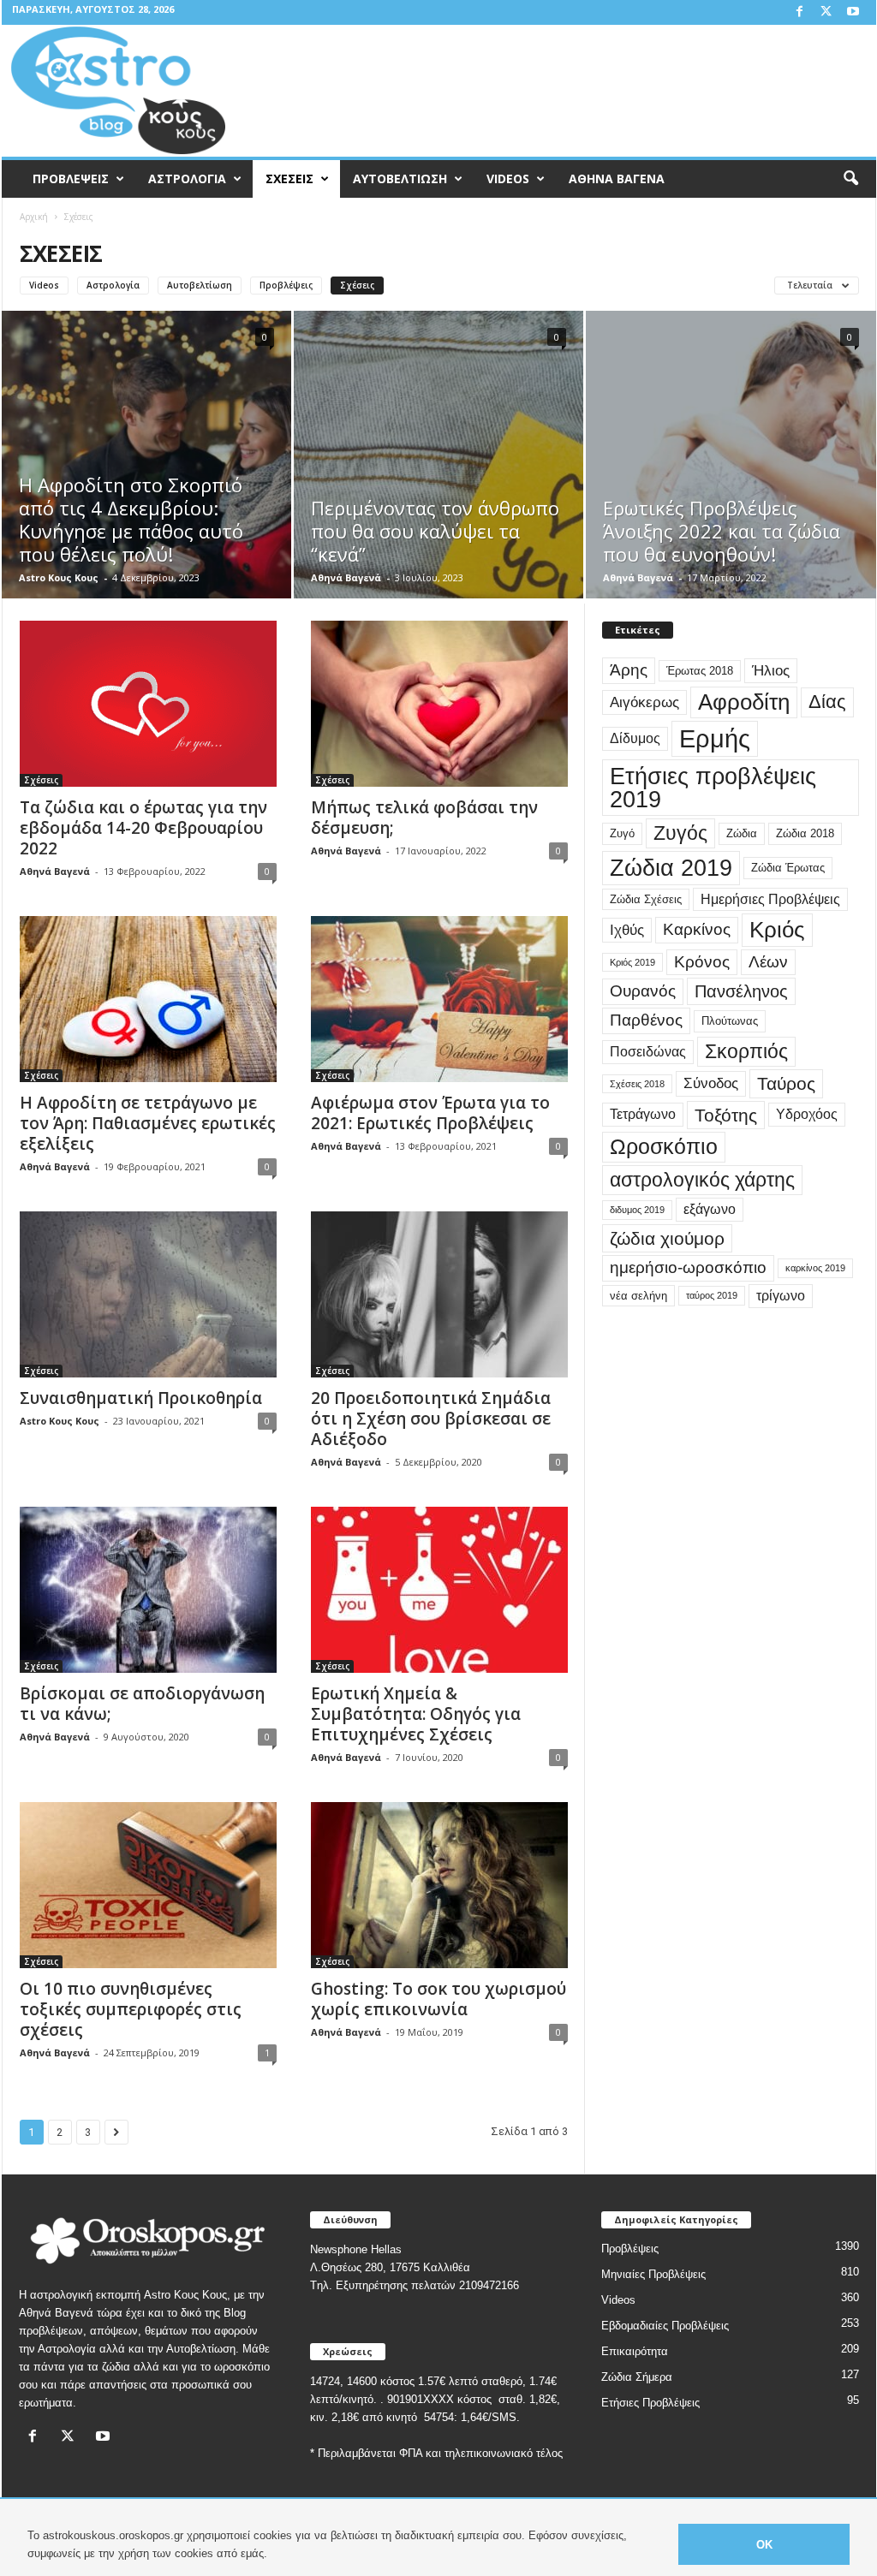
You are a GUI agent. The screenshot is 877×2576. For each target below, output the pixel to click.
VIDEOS (508, 178)
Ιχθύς (627, 930)
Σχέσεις (357, 285)
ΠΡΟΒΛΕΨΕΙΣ (71, 178)
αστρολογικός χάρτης (702, 1180)
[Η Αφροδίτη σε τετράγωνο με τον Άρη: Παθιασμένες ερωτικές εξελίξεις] (148, 999)
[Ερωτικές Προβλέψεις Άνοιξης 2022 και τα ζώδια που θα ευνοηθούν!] (731, 481)
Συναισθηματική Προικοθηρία (141, 1398)
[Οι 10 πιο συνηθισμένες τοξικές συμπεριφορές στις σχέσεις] (148, 1885)
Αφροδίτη (744, 702)
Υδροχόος (807, 1114)
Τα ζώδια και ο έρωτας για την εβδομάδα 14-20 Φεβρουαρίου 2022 (143, 828)
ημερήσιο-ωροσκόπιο (688, 1267)
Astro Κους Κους (59, 577)
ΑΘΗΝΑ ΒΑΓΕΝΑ (617, 178)
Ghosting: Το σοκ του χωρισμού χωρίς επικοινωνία (438, 1999)
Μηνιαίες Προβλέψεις (653, 2274)
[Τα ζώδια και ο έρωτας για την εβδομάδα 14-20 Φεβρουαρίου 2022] (148, 704)
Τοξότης (726, 1115)
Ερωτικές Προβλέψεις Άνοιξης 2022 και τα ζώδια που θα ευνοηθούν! (722, 531)
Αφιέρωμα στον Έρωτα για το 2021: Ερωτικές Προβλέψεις (430, 1113)
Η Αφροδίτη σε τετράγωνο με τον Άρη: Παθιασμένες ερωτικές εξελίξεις (148, 1123)
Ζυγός (680, 833)
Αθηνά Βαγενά (346, 577)
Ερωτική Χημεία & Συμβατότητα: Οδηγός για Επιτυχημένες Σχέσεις (416, 1714)
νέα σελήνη (638, 1296)
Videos (44, 285)
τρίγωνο (781, 1296)
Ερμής (715, 738)
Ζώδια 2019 (671, 868)
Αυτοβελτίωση (200, 285)
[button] (850, 179)
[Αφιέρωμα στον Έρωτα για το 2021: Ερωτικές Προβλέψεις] (439, 999)
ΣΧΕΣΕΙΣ (289, 178)
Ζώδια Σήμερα (637, 2377)
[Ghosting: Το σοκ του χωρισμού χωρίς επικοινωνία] (439, 1885)
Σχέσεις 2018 (637, 1084)
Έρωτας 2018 (700, 671)
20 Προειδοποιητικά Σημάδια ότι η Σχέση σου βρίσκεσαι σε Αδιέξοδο (431, 1419)
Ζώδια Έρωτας (788, 868)
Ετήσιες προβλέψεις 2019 (713, 788)
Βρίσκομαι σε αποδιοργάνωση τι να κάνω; (142, 1704)
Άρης (629, 670)
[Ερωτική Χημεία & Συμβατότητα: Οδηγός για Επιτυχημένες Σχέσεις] (439, 1590)
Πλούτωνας (730, 1021)
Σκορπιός (746, 1051)
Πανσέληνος (741, 991)
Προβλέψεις (286, 285)
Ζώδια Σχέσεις (646, 899)
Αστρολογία (113, 285)
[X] (826, 12)
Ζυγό (622, 833)
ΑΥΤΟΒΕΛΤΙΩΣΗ (400, 178)
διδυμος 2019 (637, 1210)
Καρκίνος (697, 929)
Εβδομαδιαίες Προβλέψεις (665, 2326)
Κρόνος (702, 962)
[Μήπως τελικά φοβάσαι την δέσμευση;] (439, 704)
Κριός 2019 (632, 962)
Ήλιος (771, 670)
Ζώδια (742, 833)
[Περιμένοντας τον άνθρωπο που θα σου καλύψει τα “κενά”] (438, 480)
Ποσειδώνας (648, 1052)
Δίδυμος (635, 738)
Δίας (827, 702)
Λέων (768, 962)
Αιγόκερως (644, 702)
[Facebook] (800, 12)
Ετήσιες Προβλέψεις (650, 2403)
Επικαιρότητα (635, 2351)
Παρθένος (646, 1020)
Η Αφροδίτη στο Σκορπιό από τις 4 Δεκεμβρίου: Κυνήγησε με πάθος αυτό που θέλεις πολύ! (131, 519)
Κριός (777, 930)
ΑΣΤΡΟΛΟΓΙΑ (187, 178)
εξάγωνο (710, 1209)
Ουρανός (643, 991)
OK (764, 2545)
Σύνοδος (711, 1083)
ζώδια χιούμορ (667, 1238)
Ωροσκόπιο (664, 1147)
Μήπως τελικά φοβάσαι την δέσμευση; (424, 818)
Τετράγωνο (643, 1114)
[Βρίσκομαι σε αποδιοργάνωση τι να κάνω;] (148, 1590)
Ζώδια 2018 (805, 833)
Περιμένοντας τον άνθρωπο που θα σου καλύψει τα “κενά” (435, 531)
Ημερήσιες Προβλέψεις (770, 899)
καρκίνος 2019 (815, 1268)
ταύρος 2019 (712, 1295)
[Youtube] (853, 12)
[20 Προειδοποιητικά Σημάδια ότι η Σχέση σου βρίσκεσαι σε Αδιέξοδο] (439, 1294)
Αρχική (34, 217)
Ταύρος (786, 1083)
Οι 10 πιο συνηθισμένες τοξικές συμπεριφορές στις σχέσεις (131, 2009)
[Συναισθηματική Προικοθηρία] (148, 1294)
